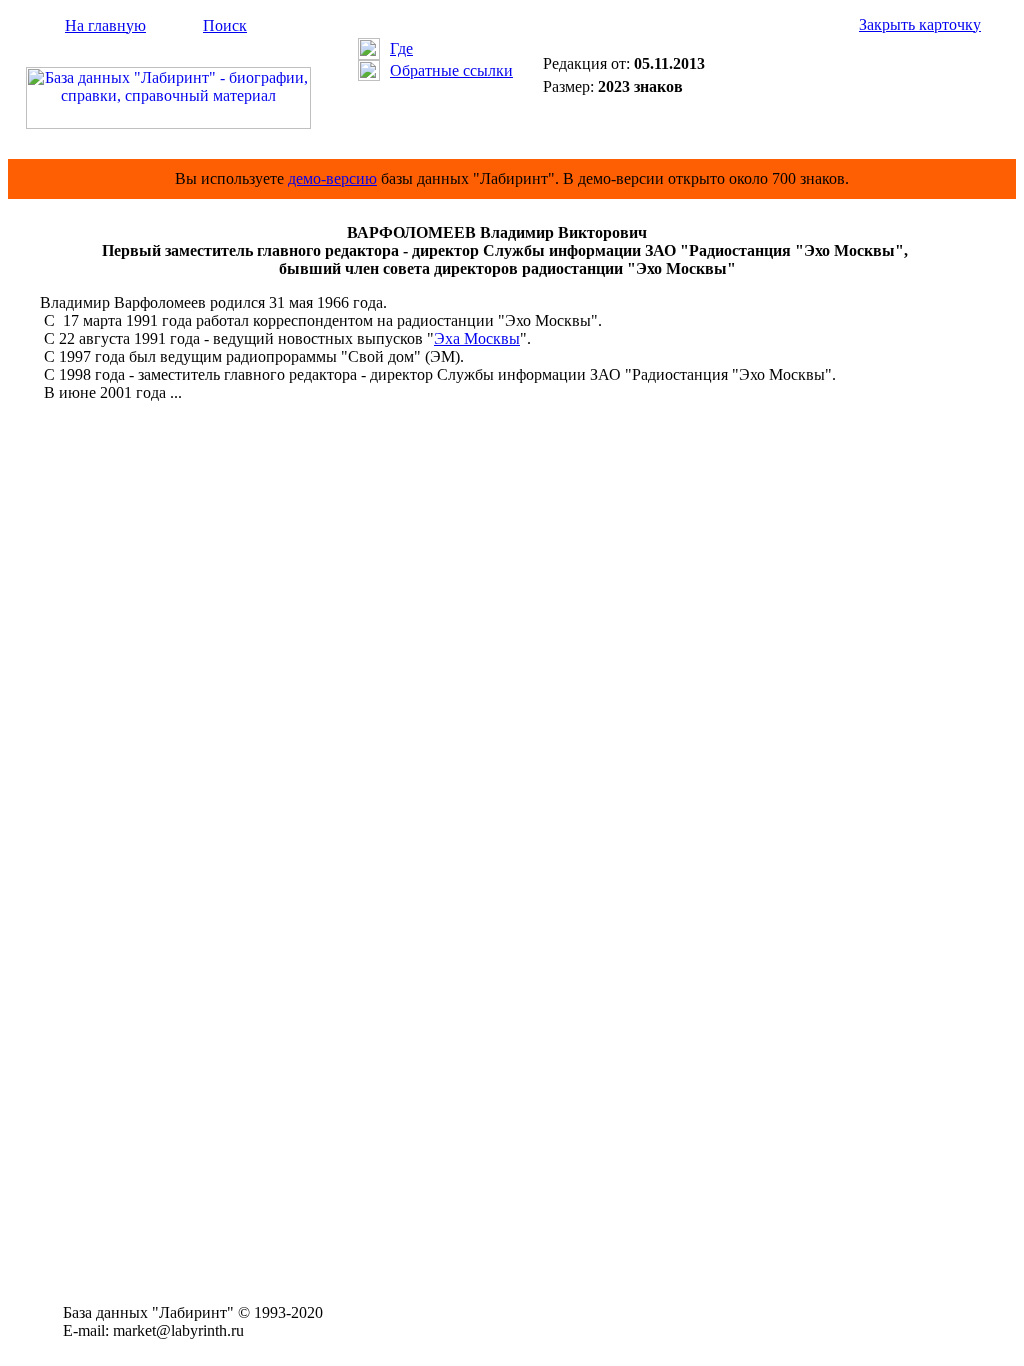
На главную (105, 25)
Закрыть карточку (920, 24)
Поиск (225, 25)
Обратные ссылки (451, 70)
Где (401, 48)
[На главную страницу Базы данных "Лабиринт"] (168, 123)
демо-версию (332, 178)
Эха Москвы (477, 338)
